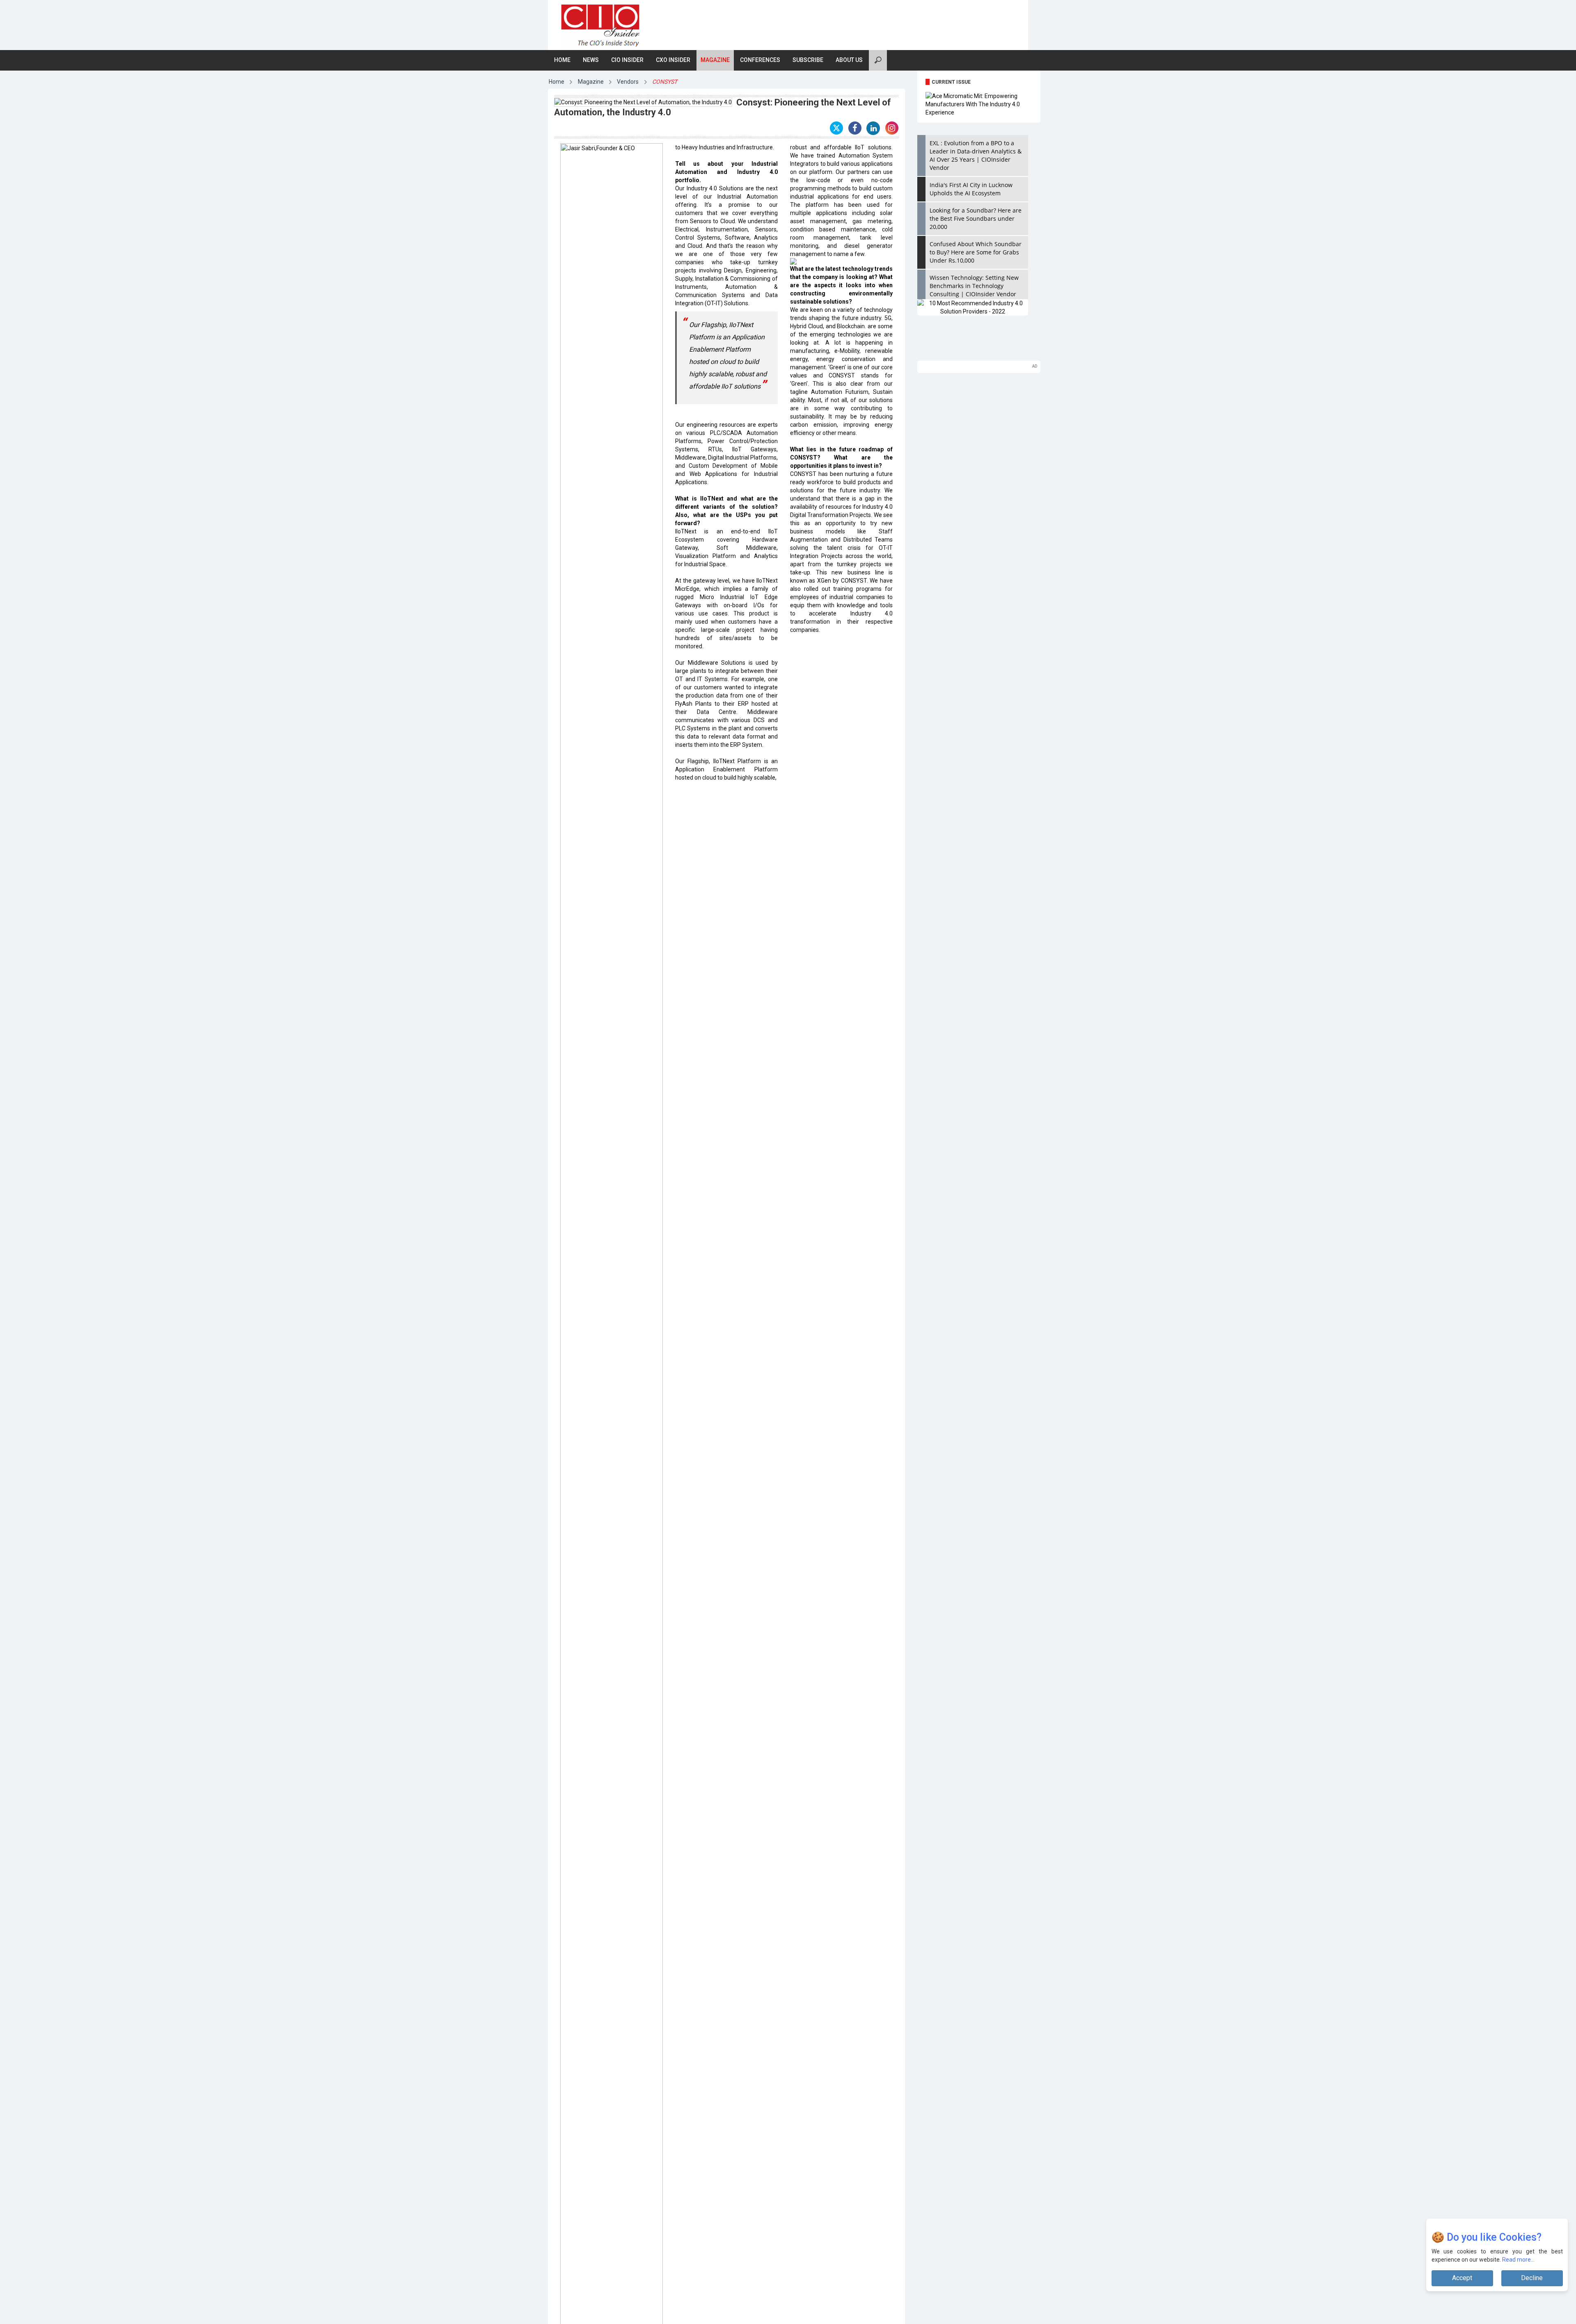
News (591, 60)
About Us (849, 60)
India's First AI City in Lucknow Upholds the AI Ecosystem (971, 189)
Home (562, 60)
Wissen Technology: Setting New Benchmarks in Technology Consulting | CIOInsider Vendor (974, 286)
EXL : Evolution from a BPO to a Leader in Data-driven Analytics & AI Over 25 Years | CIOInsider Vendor (976, 155)
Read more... (1518, 2260)
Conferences (760, 60)
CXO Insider (673, 60)
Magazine (715, 60)
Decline (1532, 2278)
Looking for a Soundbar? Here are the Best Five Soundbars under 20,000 (976, 218)
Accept (1462, 2278)
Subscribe (808, 60)
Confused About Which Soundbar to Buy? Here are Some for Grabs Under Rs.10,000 (976, 252)
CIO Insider (627, 60)
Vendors (628, 82)
